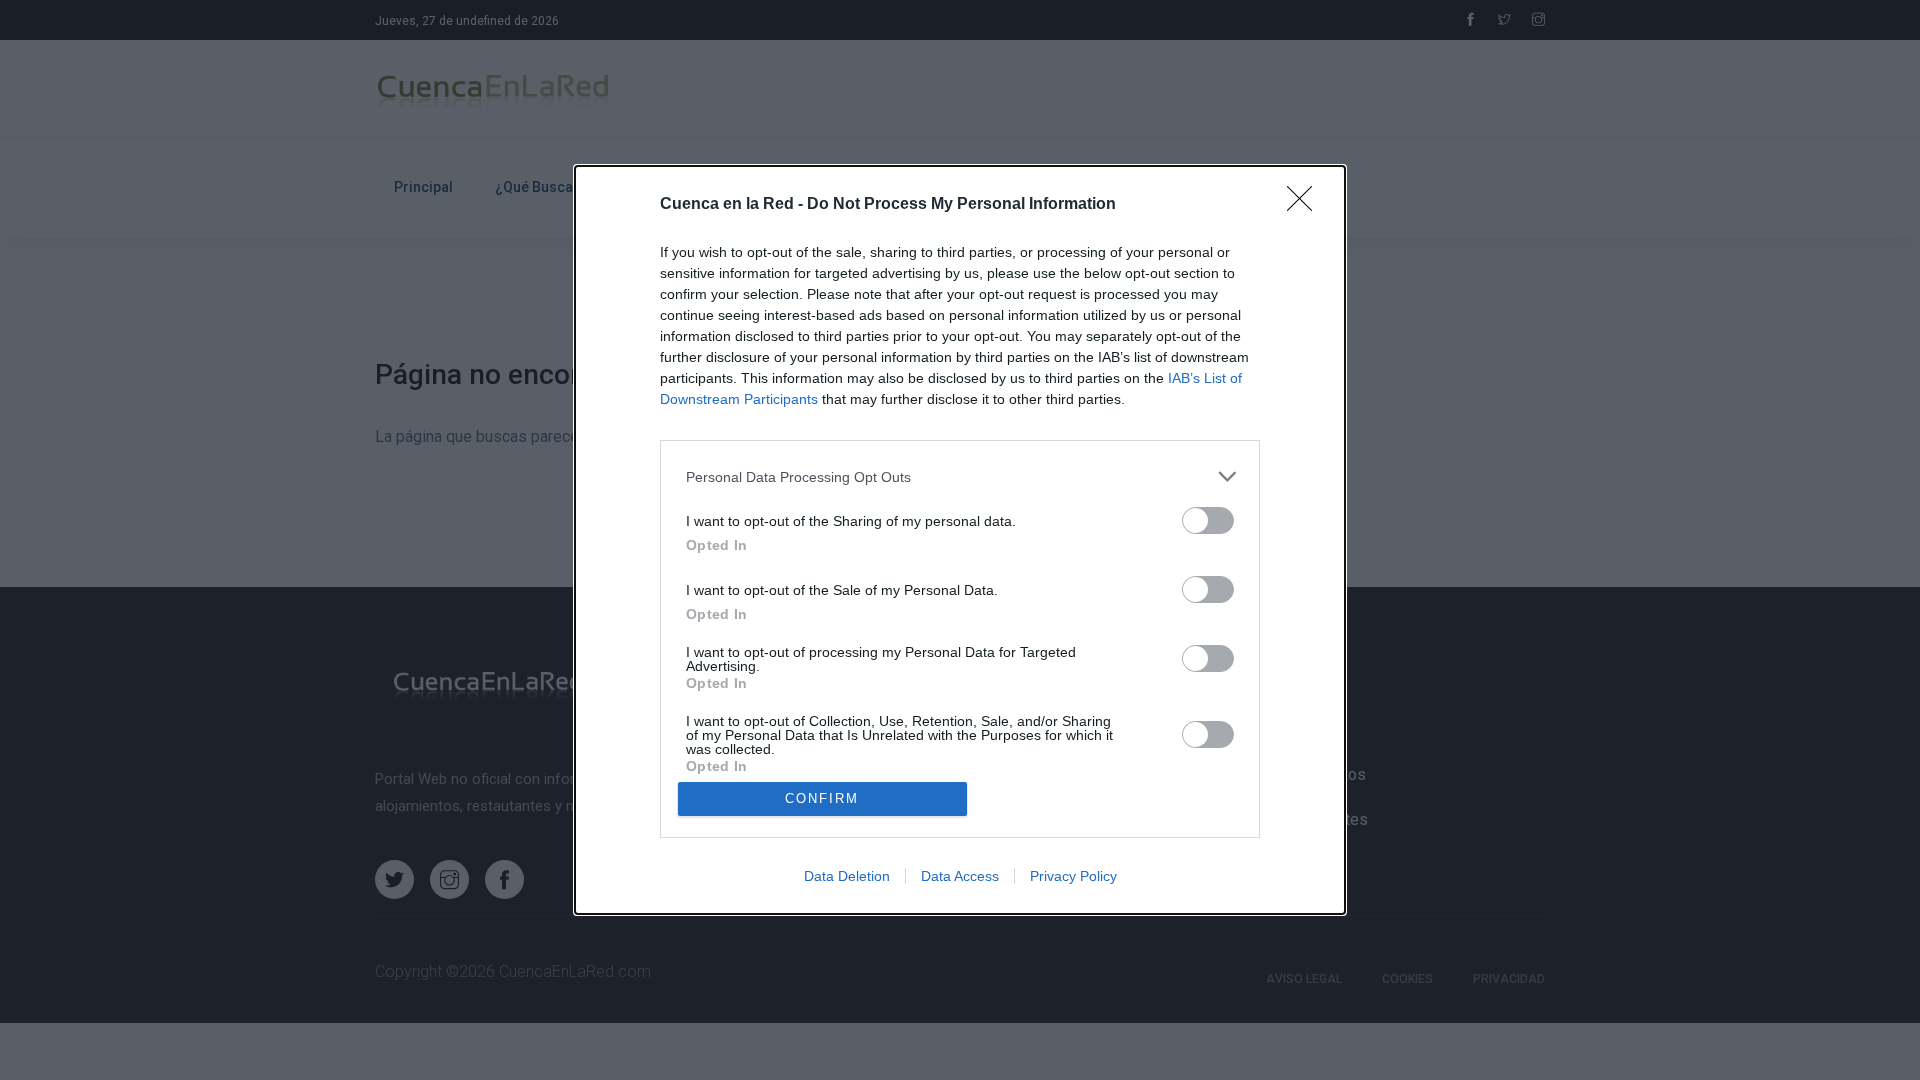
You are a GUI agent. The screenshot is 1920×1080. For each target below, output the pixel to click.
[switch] (1208, 520)
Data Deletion (847, 876)
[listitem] (960, 476)
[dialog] (960, 540)
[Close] (1306, 205)
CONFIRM (822, 798)
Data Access (960, 876)
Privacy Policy (1073, 876)
